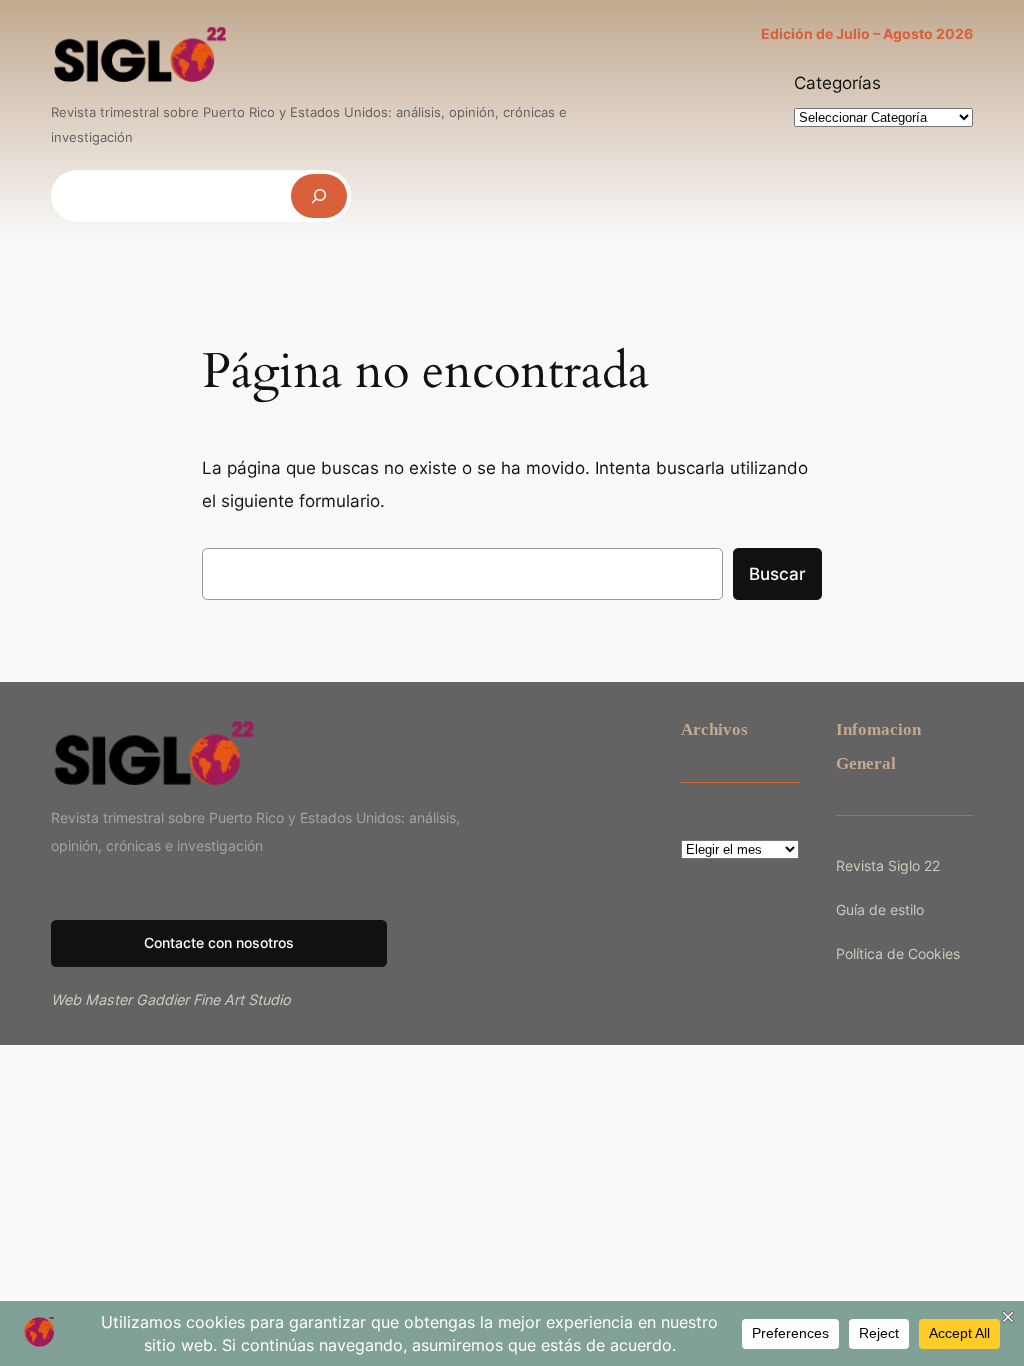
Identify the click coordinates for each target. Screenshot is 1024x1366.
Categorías (837, 83)
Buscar (777, 574)
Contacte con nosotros (219, 942)
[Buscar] (319, 195)
